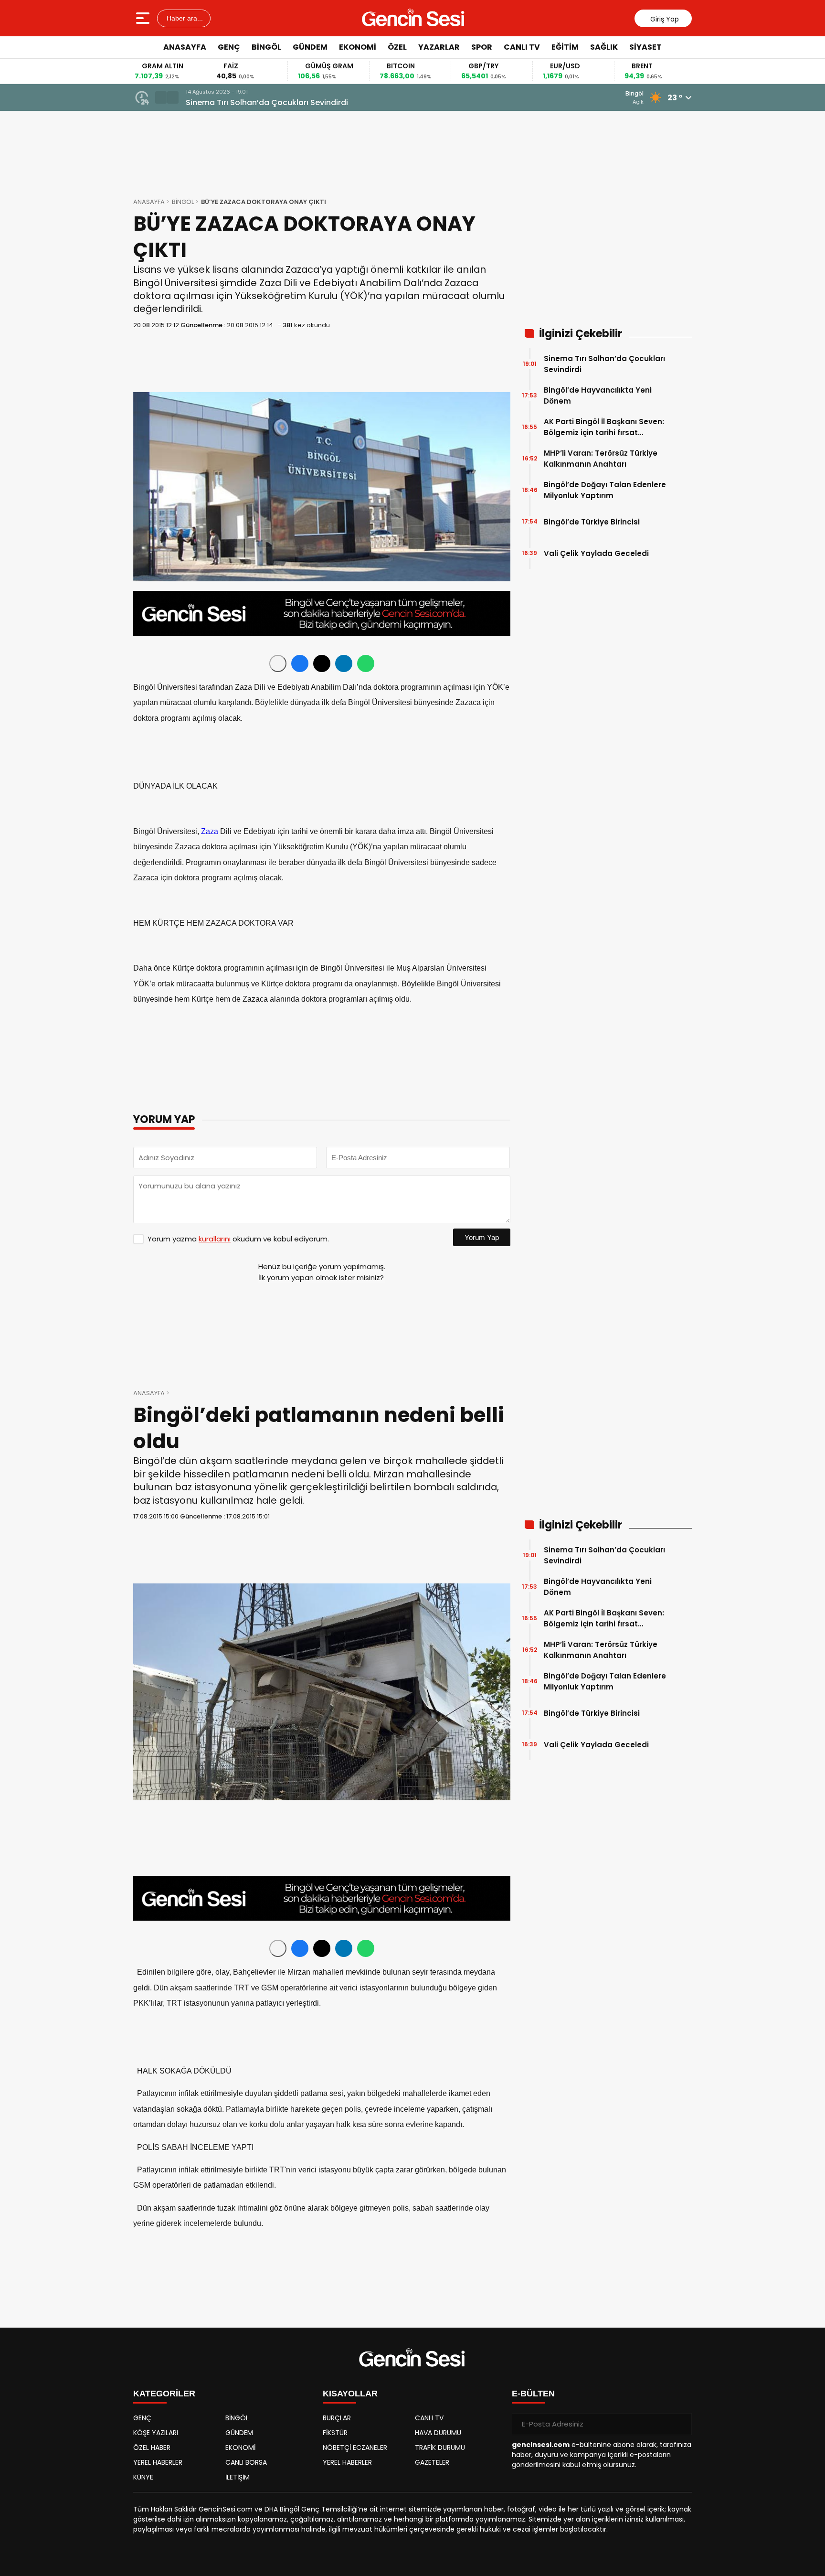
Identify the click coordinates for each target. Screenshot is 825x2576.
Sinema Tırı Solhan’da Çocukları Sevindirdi (267, 102)
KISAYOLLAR (350, 2394)
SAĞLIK (604, 47)
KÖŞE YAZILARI (156, 2433)
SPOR (482, 47)
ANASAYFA (185, 47)
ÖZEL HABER (152, 2448)
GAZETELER (432, 2462)
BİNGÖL (266, 47)
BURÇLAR (337, 2418)
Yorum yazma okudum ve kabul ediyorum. (238, 1239)
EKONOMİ (358, 47)
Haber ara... (184, 18)
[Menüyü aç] (144, 18)
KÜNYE (143, 2477)
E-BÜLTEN (533, 2394)
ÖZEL (397, 47)
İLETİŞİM (238, 2477)
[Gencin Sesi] (413, 18)
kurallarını (215, 1239)
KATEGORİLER (164, 2394)
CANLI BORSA (246, 2462)
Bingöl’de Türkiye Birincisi (592, 522)
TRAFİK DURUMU (440, 2448)
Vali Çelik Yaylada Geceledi (596, 553)
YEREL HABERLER (158, 2462)
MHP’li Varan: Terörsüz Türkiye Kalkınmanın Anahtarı (601, 459)
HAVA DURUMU (438, 2433)
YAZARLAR (439, 47)
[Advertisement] (735, 203)
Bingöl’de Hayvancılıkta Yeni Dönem (598, 395)
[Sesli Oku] (278, 663)
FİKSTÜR (335, 2433)
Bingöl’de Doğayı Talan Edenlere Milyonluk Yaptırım (605, 490)
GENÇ (229, 47)
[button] (161, 97)
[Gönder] (681, 2424)
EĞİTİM (565, 47)
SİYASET (645, 47)
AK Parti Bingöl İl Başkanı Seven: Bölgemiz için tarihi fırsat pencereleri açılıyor (604, 427)
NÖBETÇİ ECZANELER (355, 2448)
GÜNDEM (310, 47)
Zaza (210, 831)
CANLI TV (522, 47)
